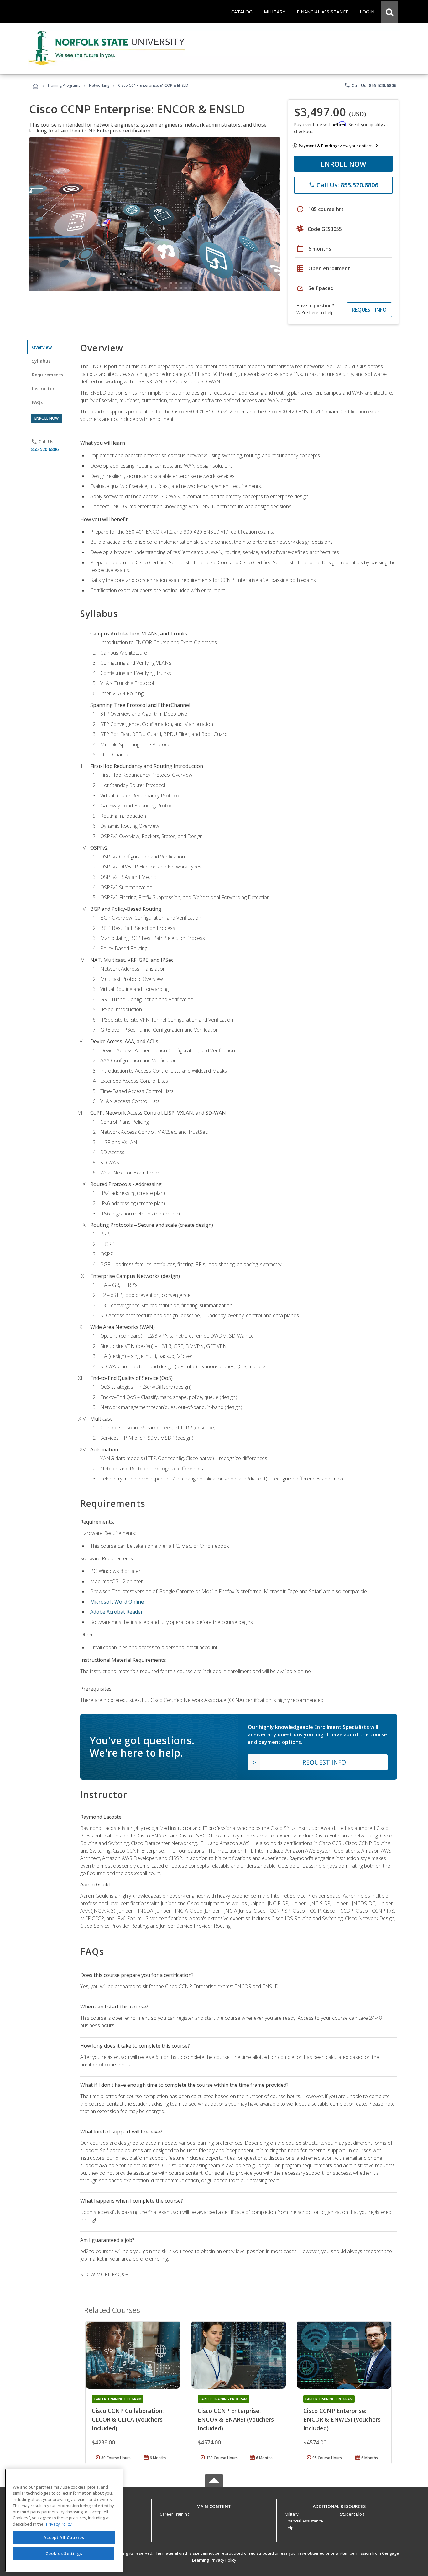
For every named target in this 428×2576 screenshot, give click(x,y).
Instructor (43, 389)
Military (292, 2514)
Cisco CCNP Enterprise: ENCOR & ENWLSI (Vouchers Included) (342, 2419)
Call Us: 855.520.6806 (370, 85)
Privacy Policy (223, 2560)
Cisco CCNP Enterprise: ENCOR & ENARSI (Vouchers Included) (236, 2419)
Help (289, 2528)
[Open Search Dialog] (389, 12)
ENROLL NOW (344, 164)
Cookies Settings (64, 2553)
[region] (64, 2520)
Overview (42, 347)
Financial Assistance (304, 2521)
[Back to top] (214, 2505)
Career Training (175, 2514)
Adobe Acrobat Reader (117, 1612)
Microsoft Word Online (117, 1602)
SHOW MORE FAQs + (104, 2274)
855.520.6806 (45, 449)
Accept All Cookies (64, 2537)
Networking (99, 85)
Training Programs (64, 85)
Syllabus (41, 361)
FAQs (37, 402)
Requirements (48, 375)
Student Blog (352, 2514)
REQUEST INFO (369, 310)
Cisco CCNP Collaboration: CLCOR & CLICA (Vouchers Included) (128, 2419)
